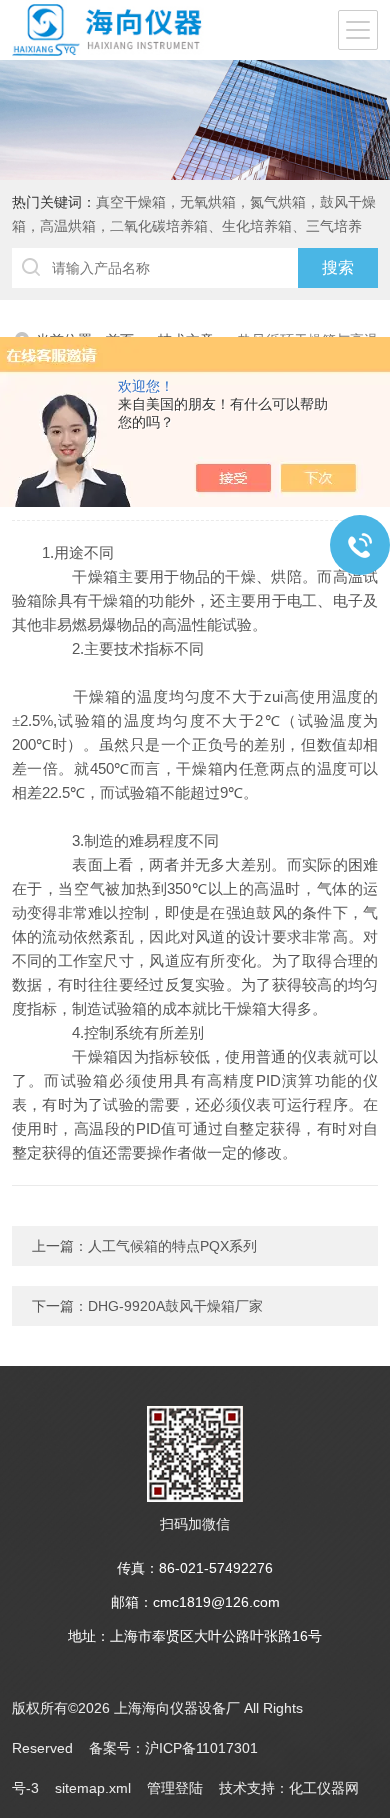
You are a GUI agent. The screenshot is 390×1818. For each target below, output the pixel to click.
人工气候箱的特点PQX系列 (172, 1246)
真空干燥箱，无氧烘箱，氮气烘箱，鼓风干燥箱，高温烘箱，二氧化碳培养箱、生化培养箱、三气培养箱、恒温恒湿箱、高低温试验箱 (194, 226)
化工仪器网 (324, 1788)
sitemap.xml (93, 1788)
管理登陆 (175, 1788)
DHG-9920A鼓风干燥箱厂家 (175, 1306)
